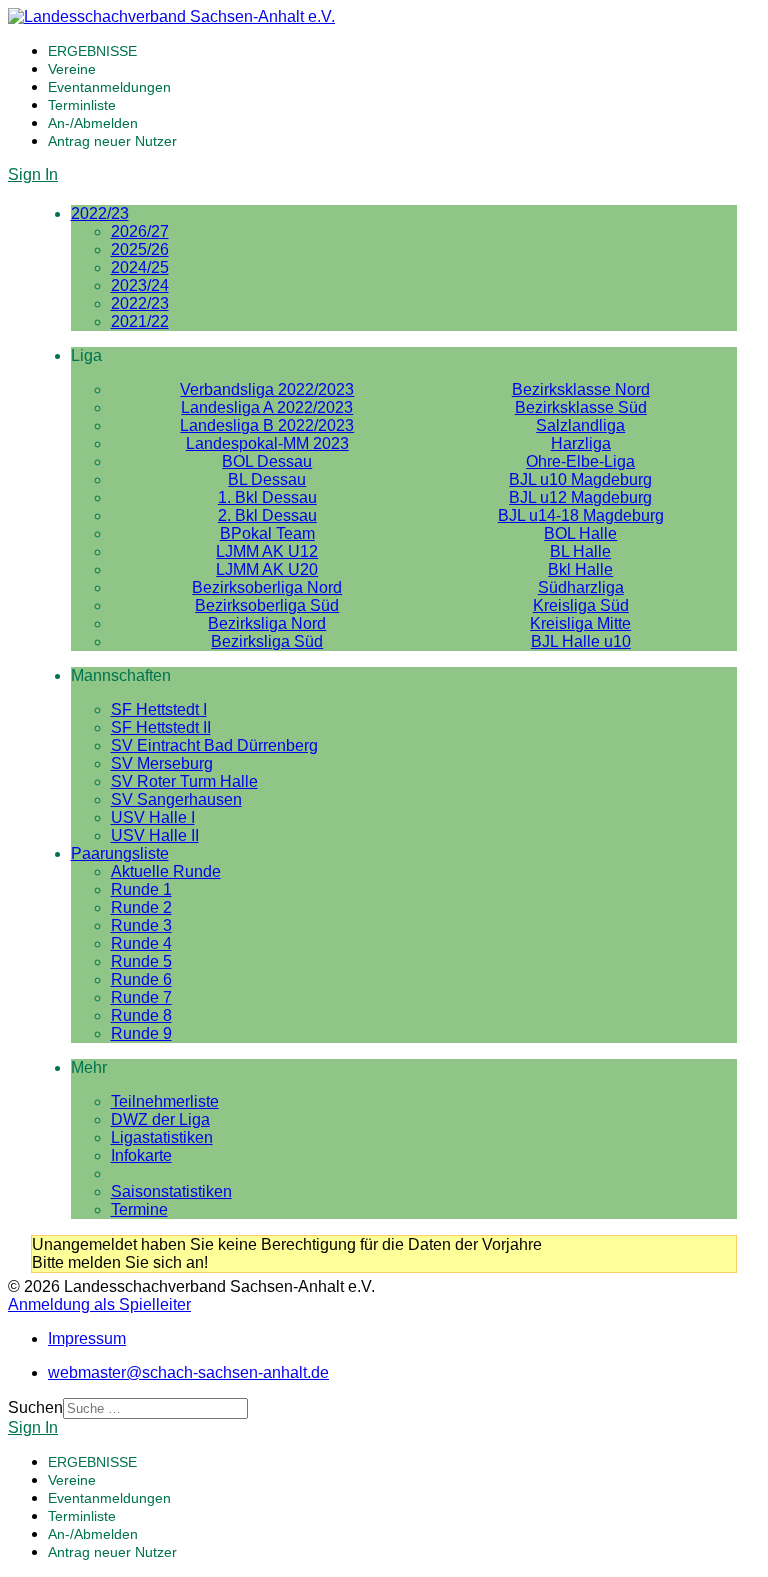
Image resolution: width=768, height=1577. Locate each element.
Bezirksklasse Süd (581, 407)
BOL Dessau (267, 461)
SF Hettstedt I (159, 709)
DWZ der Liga (160, 1119)
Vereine (72, 69)
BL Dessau (267, 479)
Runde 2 (141, 907)
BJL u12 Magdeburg (580, 497)
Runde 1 (141, 889)
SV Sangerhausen (176, 799)
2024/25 (140, 267)
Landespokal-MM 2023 (267, 443)
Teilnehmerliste (165, 1101)
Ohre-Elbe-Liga (580, 461)
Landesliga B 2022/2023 (267, 425)
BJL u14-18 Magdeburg (581, 515)
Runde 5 (141, 961)
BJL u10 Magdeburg (580, 479)
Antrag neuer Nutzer (112, 141)
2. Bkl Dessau (267, 515)
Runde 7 (141, 997)
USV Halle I (153, 817)
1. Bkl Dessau (267, 497)
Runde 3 (141, 925)
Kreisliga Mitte (580, 623)
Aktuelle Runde (166, 871)
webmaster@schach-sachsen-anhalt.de (188, 1372)
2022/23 (100, 213)
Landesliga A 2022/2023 (267, 407)
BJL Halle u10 (581, 641)
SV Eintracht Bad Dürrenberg (214, 745)
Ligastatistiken (162, 1137)
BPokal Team (267, 533)
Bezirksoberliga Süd (267, 605)
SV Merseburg (162, 763)
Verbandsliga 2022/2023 (267, 389)
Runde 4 (141, 943)
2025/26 (140, 249)
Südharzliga (581, 587)
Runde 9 (141, 1033)
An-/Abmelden (93, 123)
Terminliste (82, 105)
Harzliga (581, 443)
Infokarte (141, 1155)
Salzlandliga (580, 425)
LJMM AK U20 (267, 569)
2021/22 (140, 321)
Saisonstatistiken (171, 1191)
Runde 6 (141, 979)
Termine (139, 1209)
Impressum (87, 1338)
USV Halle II (155, 835)
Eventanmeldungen (109, 87)
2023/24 (140, 285)
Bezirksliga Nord (267, 623)
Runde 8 (141, 1015)
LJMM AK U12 (267, 551)
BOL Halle (580, 533)
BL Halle (580, 551)
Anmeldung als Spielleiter (99, 1304)
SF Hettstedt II (161, 727)
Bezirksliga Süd (267, 641)
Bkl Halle (580, 569)
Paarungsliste (120, 853)
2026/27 (140, 231)
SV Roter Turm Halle (184, 781)
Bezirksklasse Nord (581, 389)
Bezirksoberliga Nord (267, 587)
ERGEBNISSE (92, 51)
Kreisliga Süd (581, 605)
